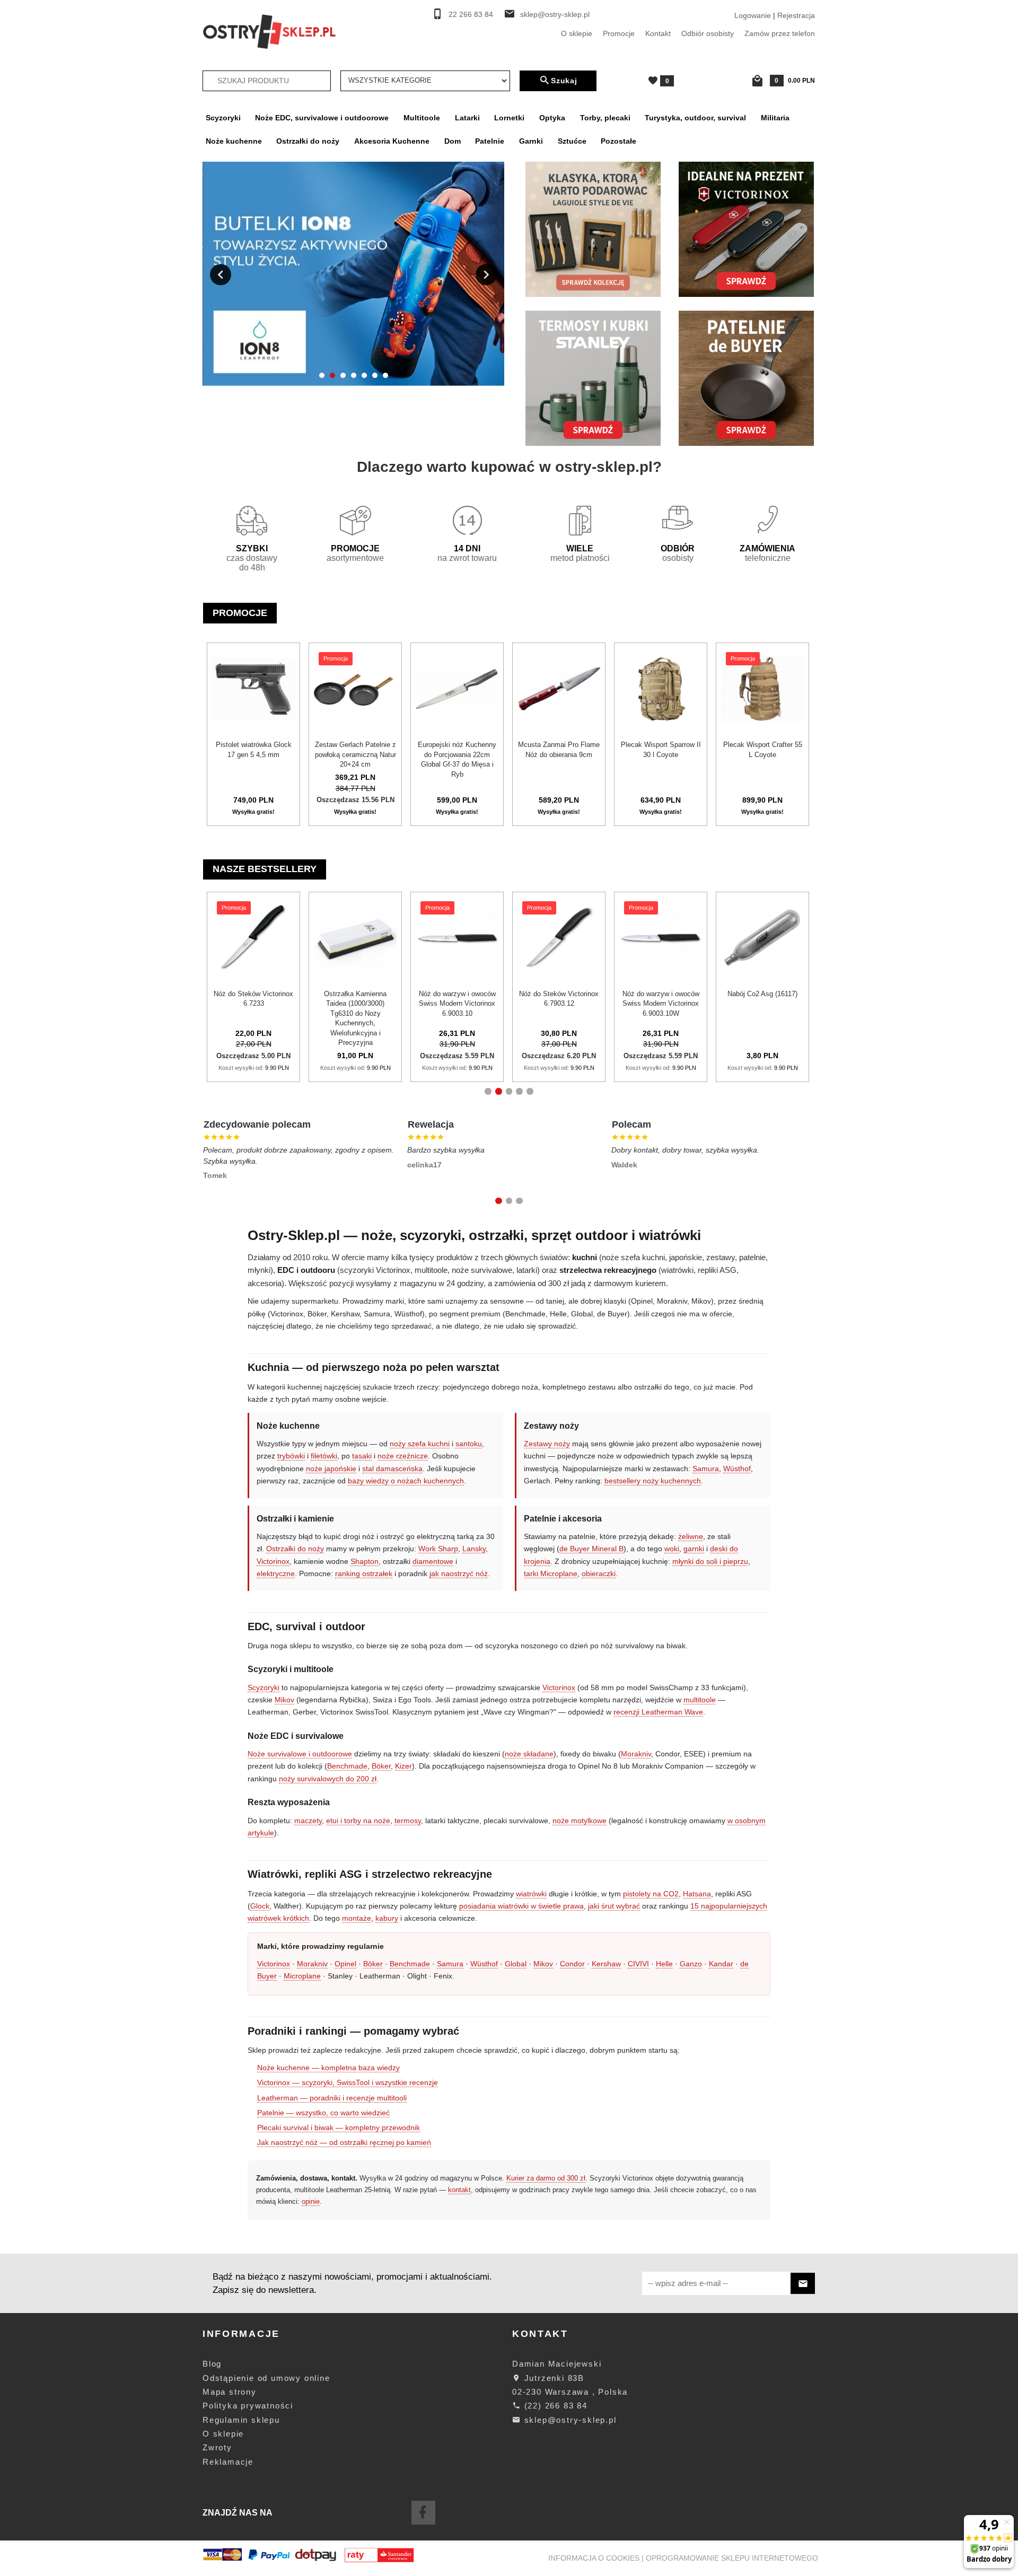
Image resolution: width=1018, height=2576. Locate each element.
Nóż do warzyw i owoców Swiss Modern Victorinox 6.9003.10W (411, 1004)
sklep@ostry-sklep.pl (555, 15)
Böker (381, 1766)
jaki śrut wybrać (614, 1906)
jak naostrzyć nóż (459, 1573)
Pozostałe (618, 141)
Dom (453, 141)
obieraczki (599, 1573)
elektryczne (276, 1573)
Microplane (302, 1976)
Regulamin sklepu (241, 2420)
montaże (357, 1918)
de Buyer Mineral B (591, 1549)
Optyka (552, 118)
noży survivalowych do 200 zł (328, 1779)
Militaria (775, 118)
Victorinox (273, 1561)
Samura (706, 1469)
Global (516, 1964)
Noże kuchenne (234, 141)
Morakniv (636, 1754)
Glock (260, 1906)
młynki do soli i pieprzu (710, 1561)
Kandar (721, 1964)
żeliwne (691, 1536)
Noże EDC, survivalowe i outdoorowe (322, 118)
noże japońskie (331, 1469)
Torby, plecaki (605, 118)
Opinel (345, 1964)
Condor (572, 1964)
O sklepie (577, 33)
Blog (212, 2364)
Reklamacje (228, 2462)
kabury (387, 1918)
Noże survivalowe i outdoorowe (300, 1754)
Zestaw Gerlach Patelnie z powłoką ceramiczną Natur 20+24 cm (356, 754)
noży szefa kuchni (420, 1444)
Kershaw (606, 1964)
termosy (408, 1821)
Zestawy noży (547, 1444)
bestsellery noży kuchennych (653, 1481)
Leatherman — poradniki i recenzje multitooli (332, 2098)
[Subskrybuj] (803, 2284)
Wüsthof (737, 1469)
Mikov (284, 1700)
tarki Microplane (551, 1573)
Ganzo (691, 1964)
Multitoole (422, 118)
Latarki (467, 118)
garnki (694, 1549)
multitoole (700, 1700)
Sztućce (572, 141)
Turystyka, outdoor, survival (695, 118)
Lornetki (509, 118)
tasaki (362, 1456)
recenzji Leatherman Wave (658, 1712)
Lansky (474, 1549)
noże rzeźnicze (403, 1456)
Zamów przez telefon (780, 33)
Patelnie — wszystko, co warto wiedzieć (323, 2113)
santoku (469, 1444)
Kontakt (658, 33)
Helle (664, 1964)
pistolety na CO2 (651, 1894)
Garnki (531, 141)
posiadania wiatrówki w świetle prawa (521, 1906)
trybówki (291, 1456)
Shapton (365, 1561)
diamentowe (433, 1561)
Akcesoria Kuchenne (392, 141)
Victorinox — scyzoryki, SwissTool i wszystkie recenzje (348, 2082)
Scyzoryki (223, 118)
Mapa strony (230, 2392)
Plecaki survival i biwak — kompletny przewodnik (339, 2127)
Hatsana (697, 1894)
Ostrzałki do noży (308, 141)
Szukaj (564, 81)
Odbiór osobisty (708, 33)
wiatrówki (531, 1894)
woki (672, 1549)
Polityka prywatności (248, 2406)
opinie (311, 2201)
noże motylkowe (580, 1821)
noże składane (529, 1754)
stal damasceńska (392, 1469)
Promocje (619, 33)
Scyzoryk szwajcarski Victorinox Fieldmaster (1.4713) (716, 1004)
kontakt (459, 2190)
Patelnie (490, 141)
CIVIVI (638, 1964)
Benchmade (347, 1766)
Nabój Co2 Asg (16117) (513, 994)
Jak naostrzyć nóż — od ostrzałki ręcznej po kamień (344, 2142)
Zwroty (217, 2447)
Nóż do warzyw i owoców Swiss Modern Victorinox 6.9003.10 (207, 1004)
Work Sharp (438, 1549)
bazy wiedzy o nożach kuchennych (406, 1481)
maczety (308, 1821)
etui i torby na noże (358, 1821)
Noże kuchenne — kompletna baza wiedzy (328, 2068)
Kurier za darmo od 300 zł (546, 2178)
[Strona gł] (269, 31)
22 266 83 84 (471, 15)
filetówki (324, 1456)
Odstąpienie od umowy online (266, 2378)
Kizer (403, 1766)
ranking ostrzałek (364, 1573)
